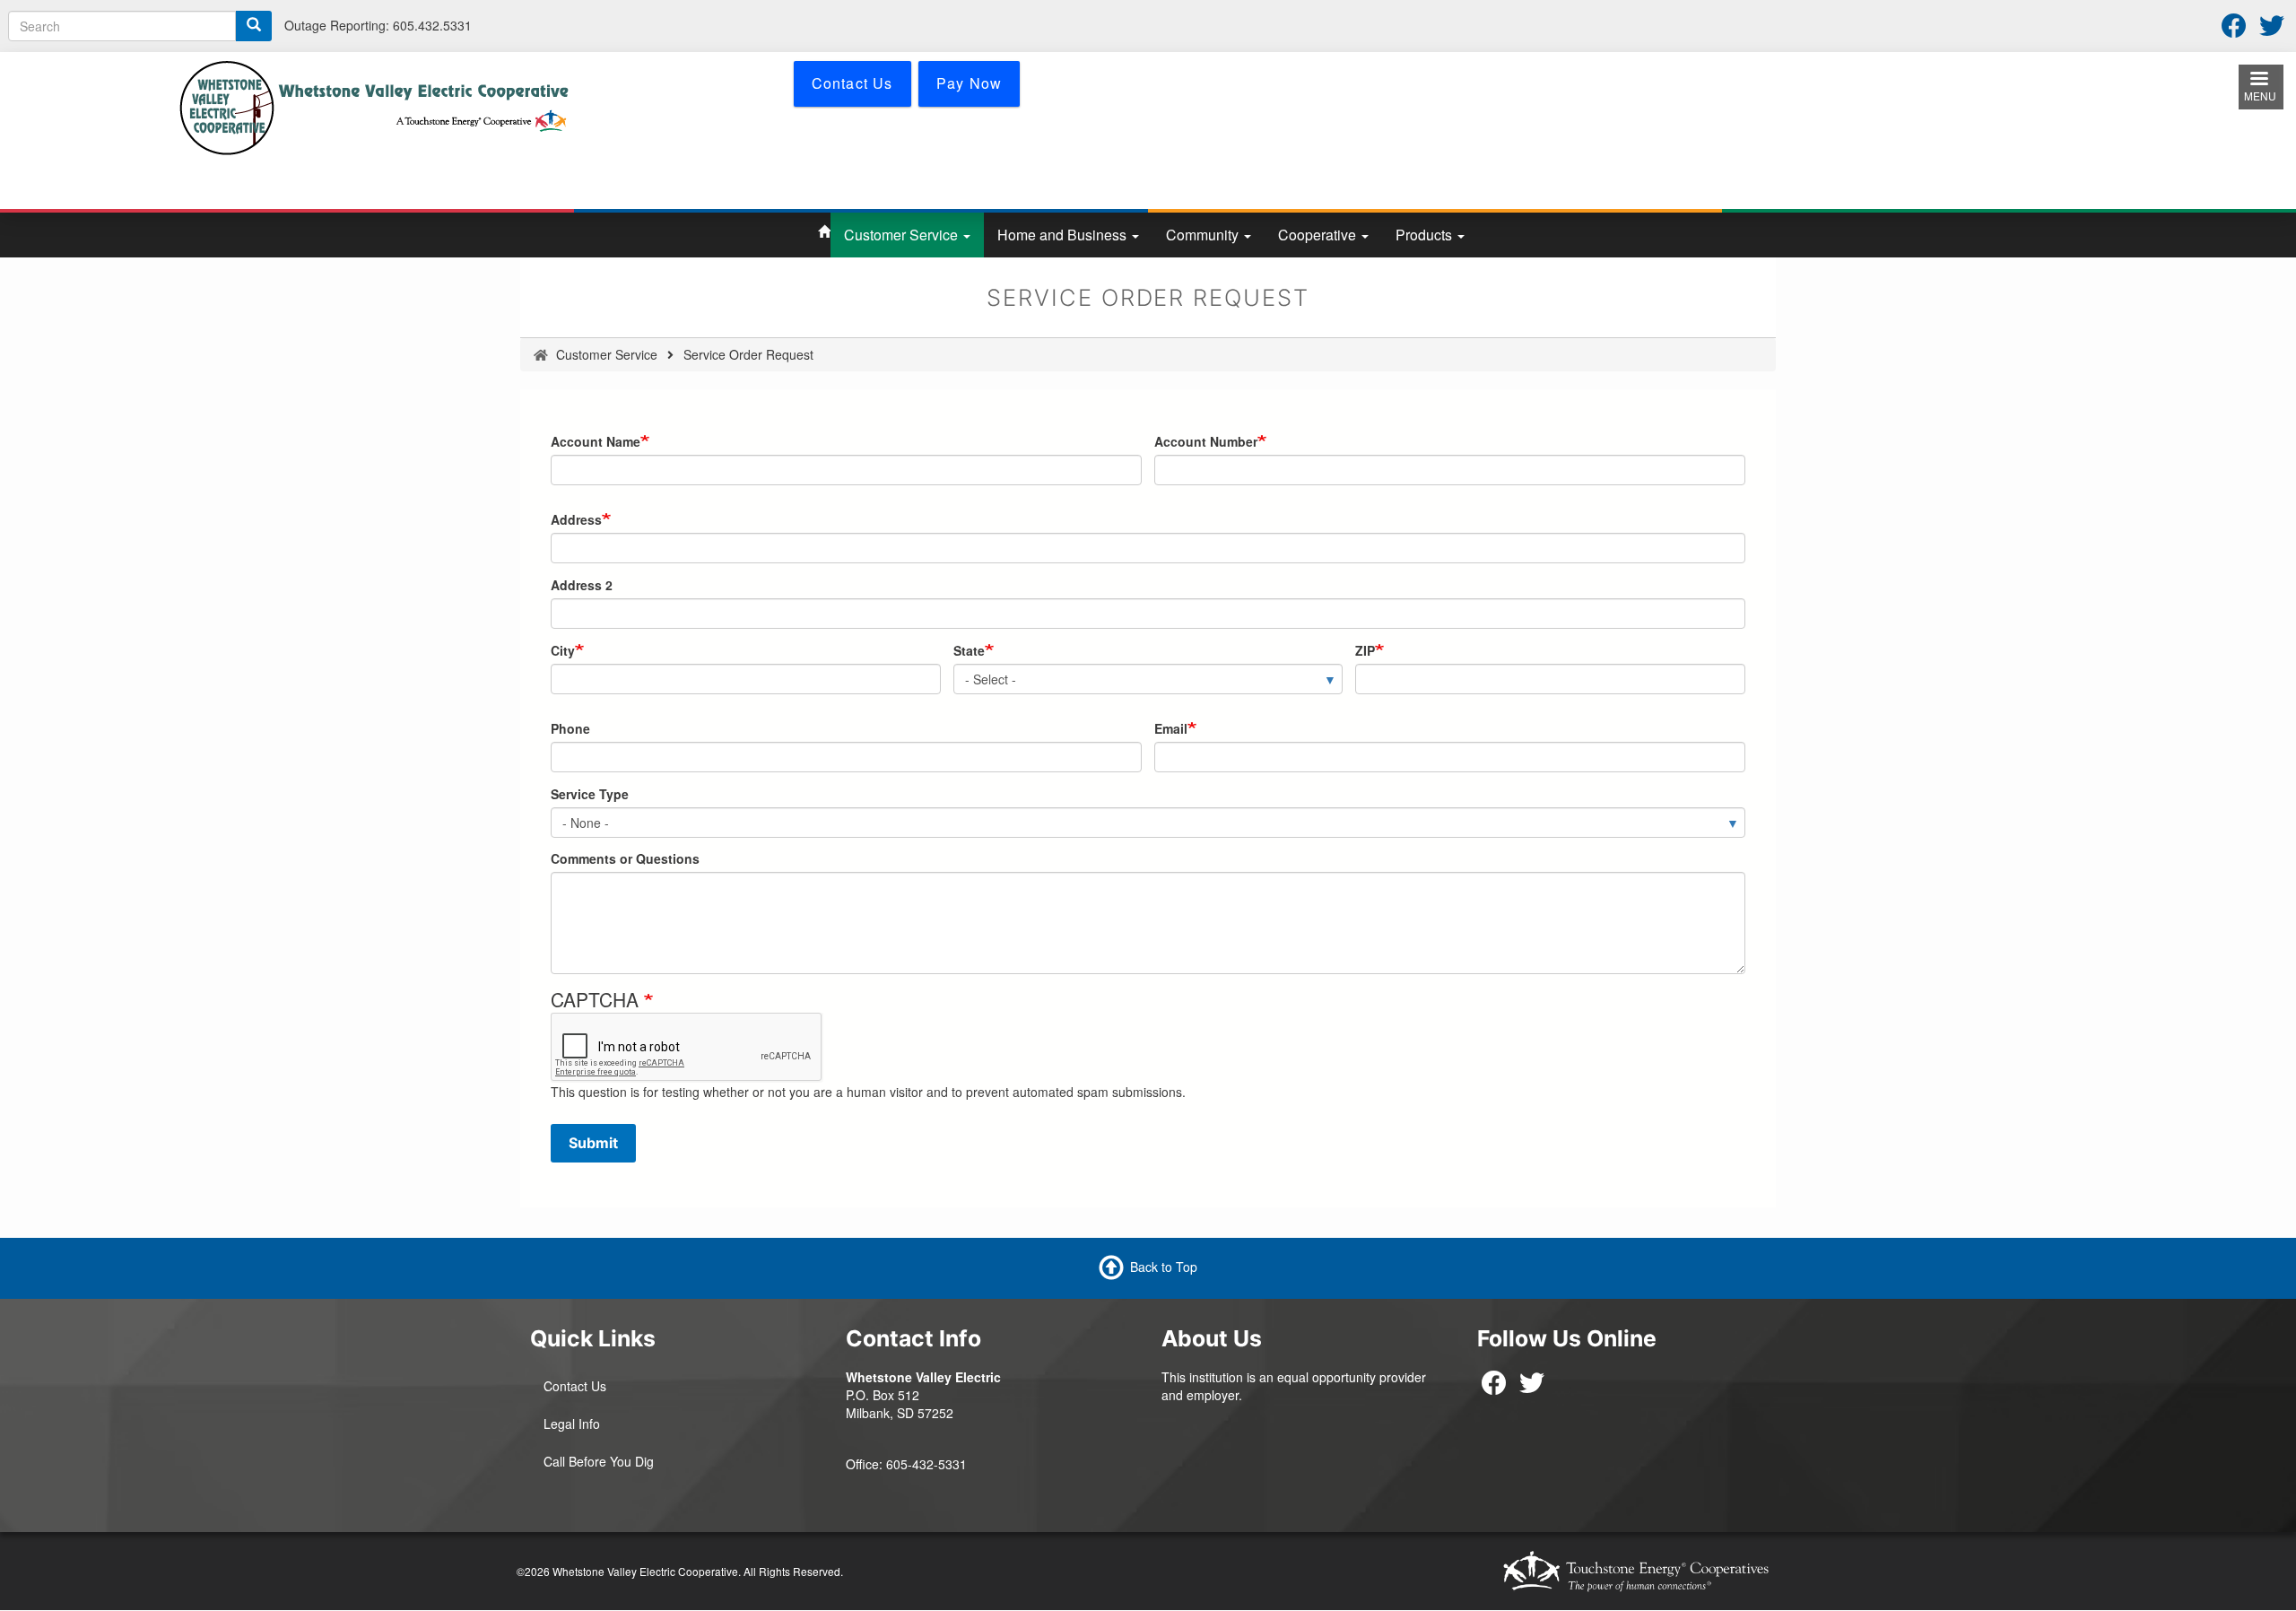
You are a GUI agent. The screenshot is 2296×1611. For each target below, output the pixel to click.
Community (1204, 235)
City (563, 650)
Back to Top (1164, 1267)
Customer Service (903, 235)
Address (576, 519)
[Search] (254, 26)
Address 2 (582, 585)
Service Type (590, 794)
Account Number (1206, 441)
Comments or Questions (625, 858)
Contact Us (575, 1386)
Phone (570, 728)
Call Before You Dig (599, 1461)
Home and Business (1064, 235)
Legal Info (572, 1424)
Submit (593, 1143)
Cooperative (1319, 235)
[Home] (374, 106)
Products (1426, 235)
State (969, 650)
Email (1171, 728)
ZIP (1365, 650)
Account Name (596, 441)
